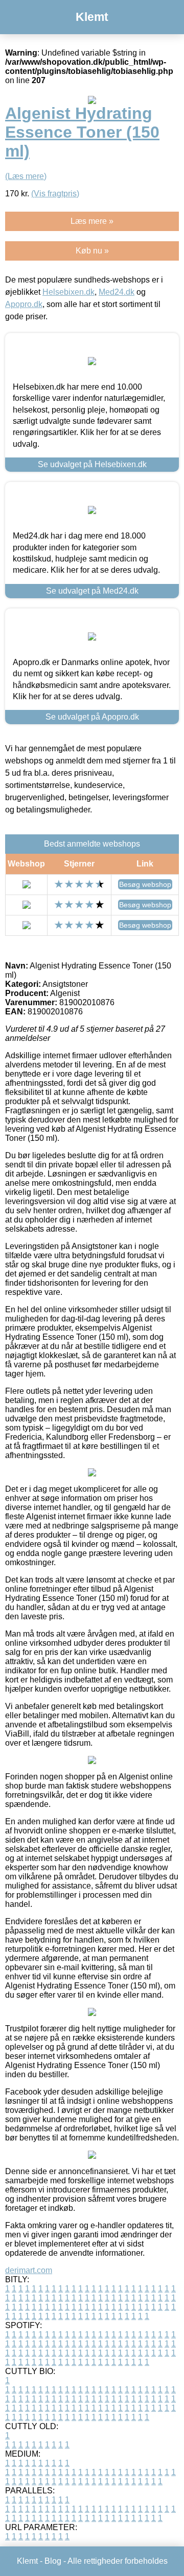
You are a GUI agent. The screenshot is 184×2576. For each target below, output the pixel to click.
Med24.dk (117, 292)
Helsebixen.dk (68, 292)
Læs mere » (92, 221)
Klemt (92, 17)
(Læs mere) (26, 176)
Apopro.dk (24, 304)
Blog (53, 2561)
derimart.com (29, 2270)
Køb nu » (92, 251)
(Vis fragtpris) (55, 194)
